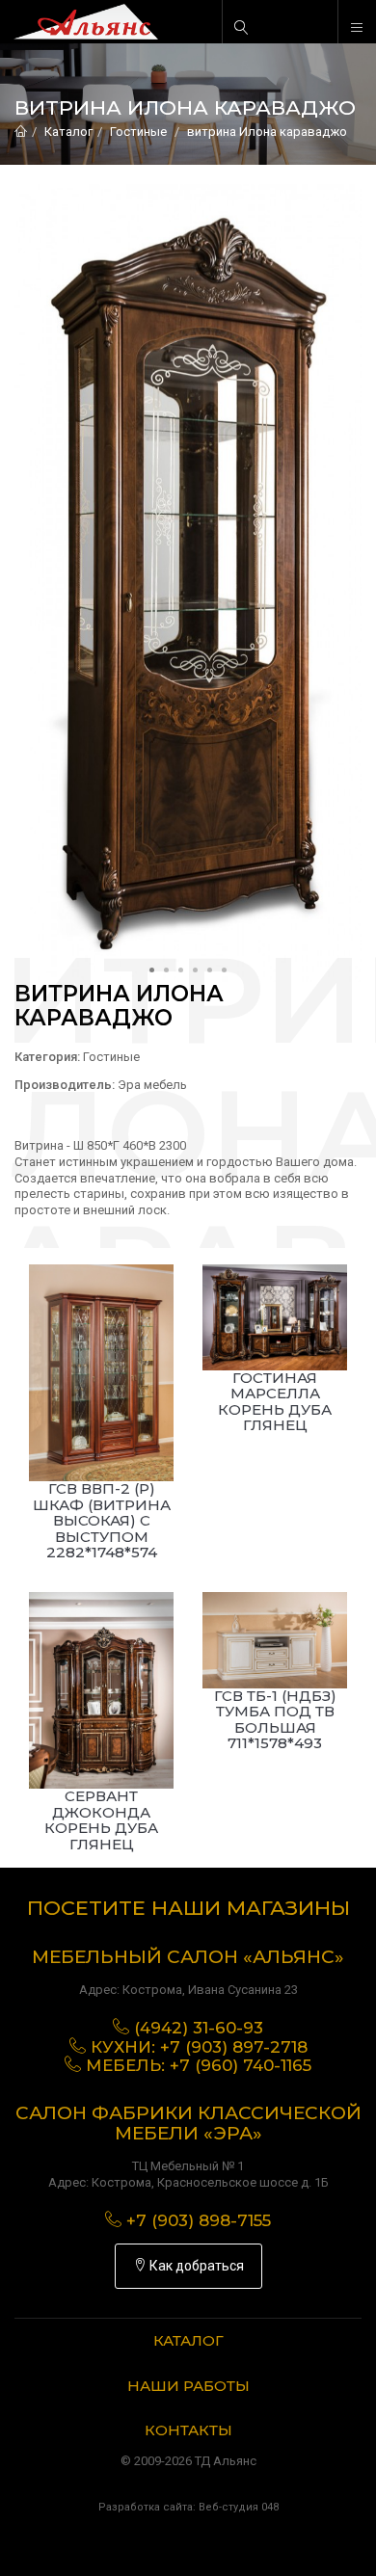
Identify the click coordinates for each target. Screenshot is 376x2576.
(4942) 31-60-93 (199, 2028)
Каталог (68, 132)
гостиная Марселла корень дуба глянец (275, 1402)
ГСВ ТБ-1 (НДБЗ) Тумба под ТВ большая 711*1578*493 (275, 1720)
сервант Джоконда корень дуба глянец (101, 1820)
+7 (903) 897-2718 (234, 2047)
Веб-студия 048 (239, 2507)
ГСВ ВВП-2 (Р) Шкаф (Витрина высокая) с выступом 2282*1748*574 (102, 1520)
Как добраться (195, 2266)
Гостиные (138, 132)
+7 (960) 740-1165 (241, 2065)
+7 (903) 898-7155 (199, 2220)
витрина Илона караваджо (267, 132)
